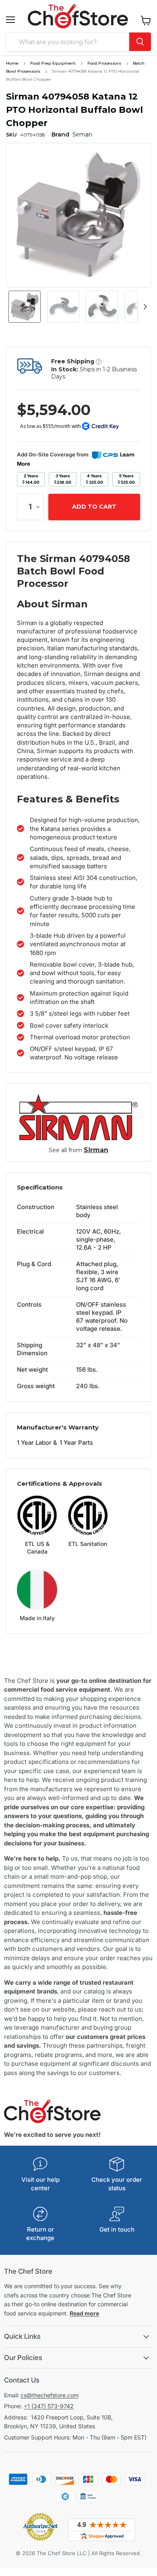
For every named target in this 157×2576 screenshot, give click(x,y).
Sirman (96, 1150)
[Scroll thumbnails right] (144, 307)
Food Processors (104, 63)
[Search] (140, 42)
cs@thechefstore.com (50, 2395)
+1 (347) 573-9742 (49, 2406)
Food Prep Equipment (53, 63)
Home (12, 63)
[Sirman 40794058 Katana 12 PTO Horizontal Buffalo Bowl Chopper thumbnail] (25, 307)
